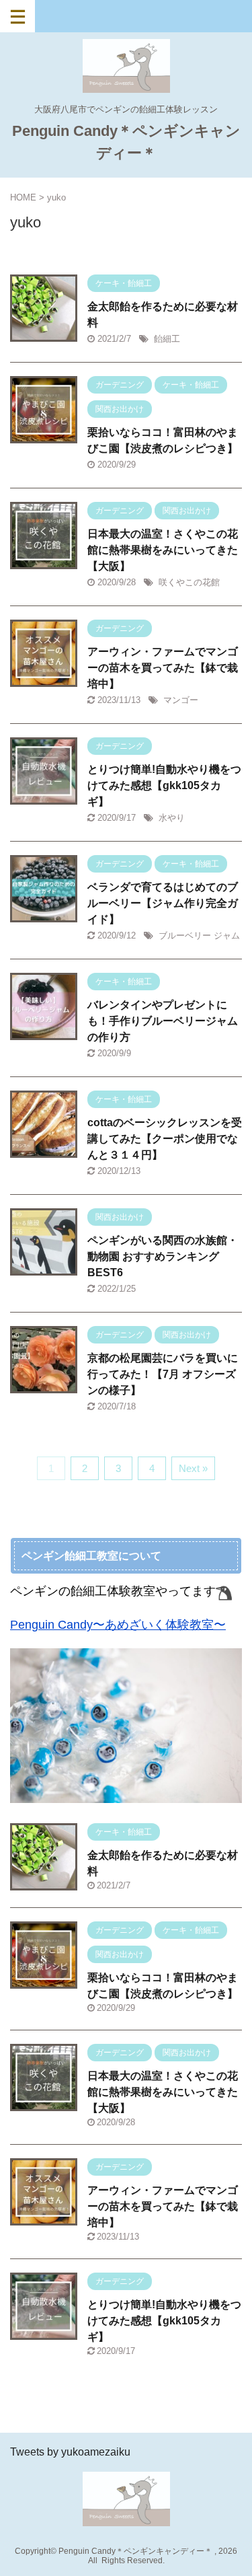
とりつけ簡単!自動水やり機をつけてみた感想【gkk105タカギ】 (164, 785)
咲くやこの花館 (189, 582)
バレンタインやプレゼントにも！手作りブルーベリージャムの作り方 (163, 1021)
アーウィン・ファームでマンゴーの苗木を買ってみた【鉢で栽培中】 (163, 668)
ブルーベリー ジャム (199, 935)
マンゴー (181, 700)
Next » (193, 1468)
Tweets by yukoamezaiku (70, 2452)
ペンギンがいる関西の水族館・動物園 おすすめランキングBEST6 (163, 1256)
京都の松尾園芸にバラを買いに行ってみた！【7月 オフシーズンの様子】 (163, 1374)
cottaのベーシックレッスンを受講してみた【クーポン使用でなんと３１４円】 (165, 1139)
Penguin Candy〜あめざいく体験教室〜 (118, 1625)
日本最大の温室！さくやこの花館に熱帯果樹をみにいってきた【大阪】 (163, 550)
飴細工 (167, 339)
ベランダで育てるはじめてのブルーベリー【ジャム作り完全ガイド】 (163, 903)
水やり (172, 818)
